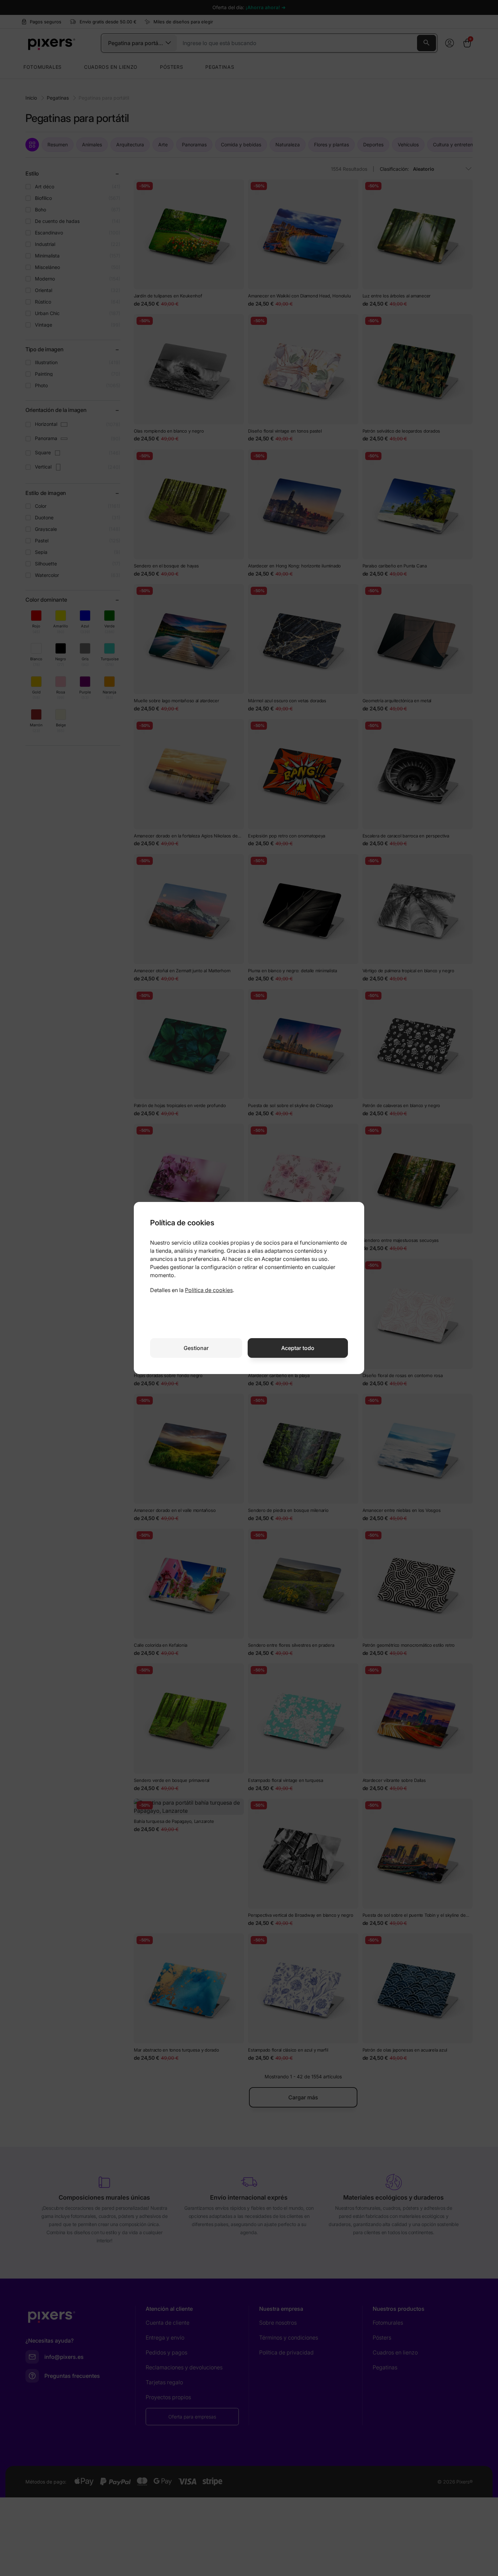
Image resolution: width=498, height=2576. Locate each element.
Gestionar (196, 1348)
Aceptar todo (298, 1348)
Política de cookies (209, 1290)
